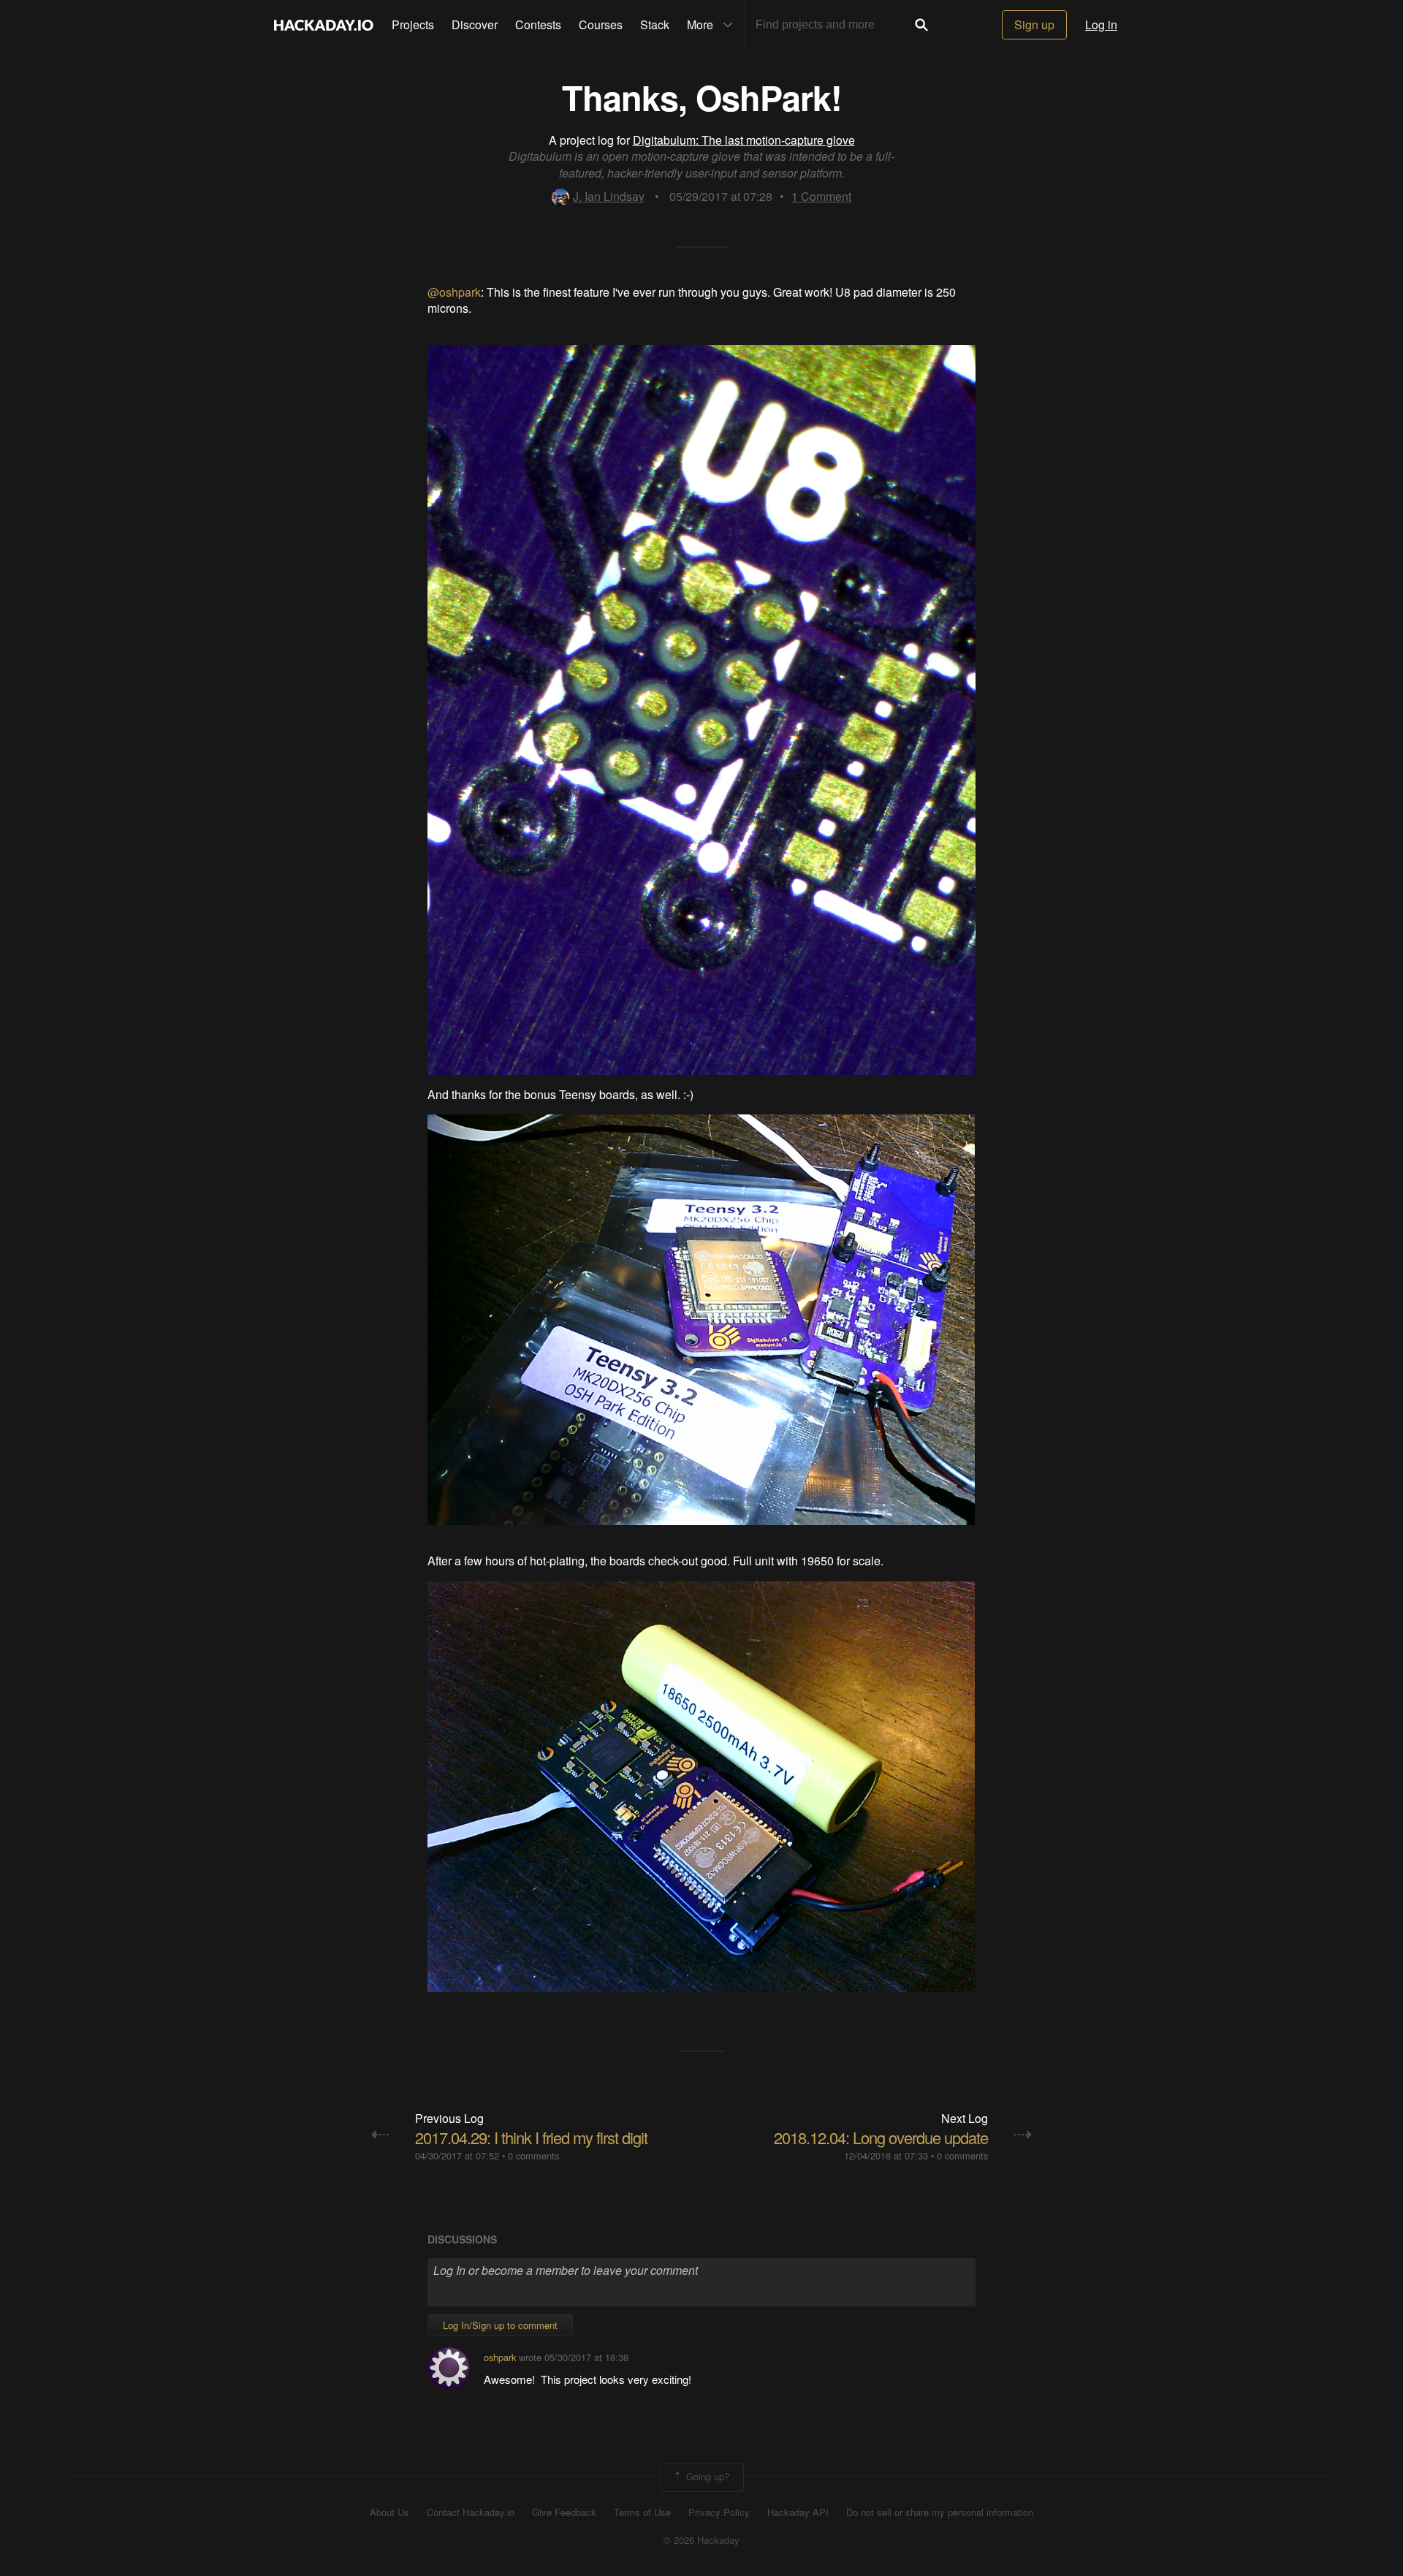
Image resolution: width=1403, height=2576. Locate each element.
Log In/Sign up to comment (500, 2325)
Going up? (706, 2476)
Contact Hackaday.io (471, 2512)
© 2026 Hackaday (701, 2540)
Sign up (1034, 24)
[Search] (921, 25)
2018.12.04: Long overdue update (881, 2137)
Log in (1101, 24)
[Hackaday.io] (324, 25)
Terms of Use (642, 2512)
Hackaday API (798, 2512)
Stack (655, 24)
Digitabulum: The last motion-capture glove (744, 140)
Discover (475, 24)
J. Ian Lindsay (609, 196)
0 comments (533, 2155)
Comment (821, 196)
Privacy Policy (719, 2512)
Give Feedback (564, 2512)
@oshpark (454, 292)
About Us (389, 2512)
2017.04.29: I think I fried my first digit (531, 2137)
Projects (413, 24)
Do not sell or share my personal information (940, 2512)
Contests (538, 24)
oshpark (500, 2357)
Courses (601, 24)
